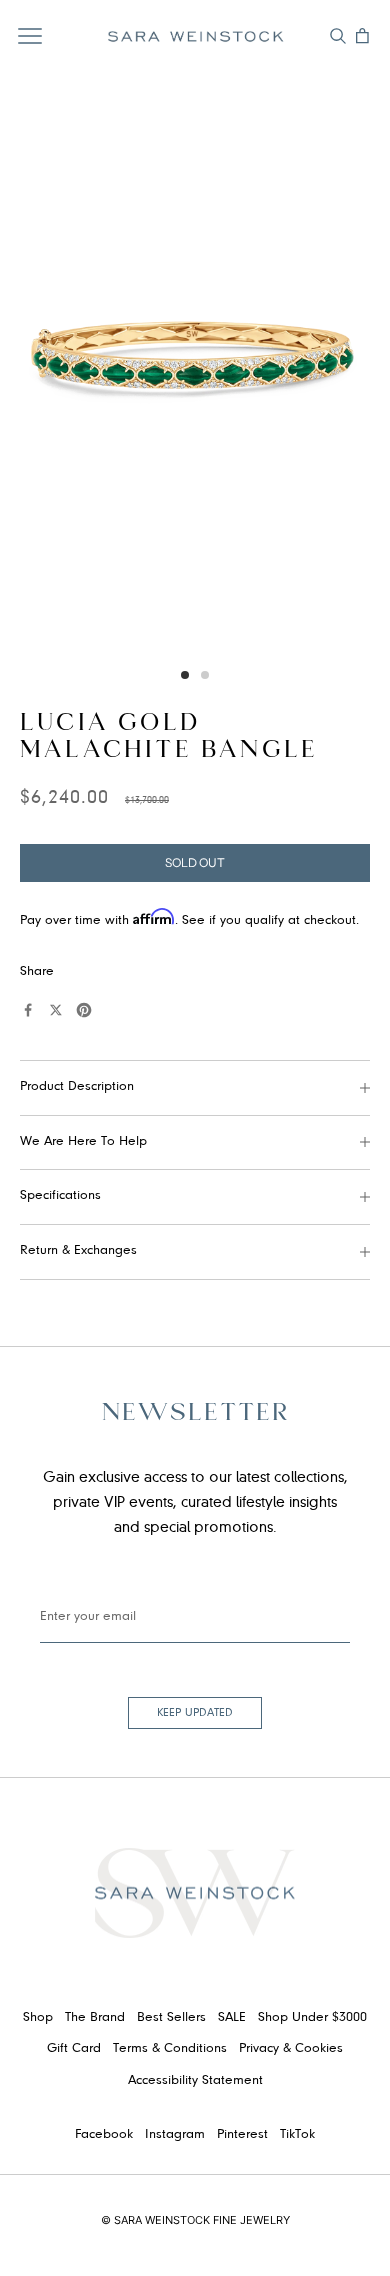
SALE (232, 2018)
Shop (38, 2018)
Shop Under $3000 (312, 2018)
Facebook (104, 2135)
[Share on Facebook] (28, 1010)
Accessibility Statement (195, 2081)
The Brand (95, 2018)
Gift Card (74, 2049)
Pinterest (242, 2135)
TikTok (297, 2135)
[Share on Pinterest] (84, 1010)
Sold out (195, 862)
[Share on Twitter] (56, 1010)
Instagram (175, 2135)
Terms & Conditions (170, 2049)
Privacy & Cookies (291, 2049)
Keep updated (195, 1713)
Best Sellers (171, 2018)
